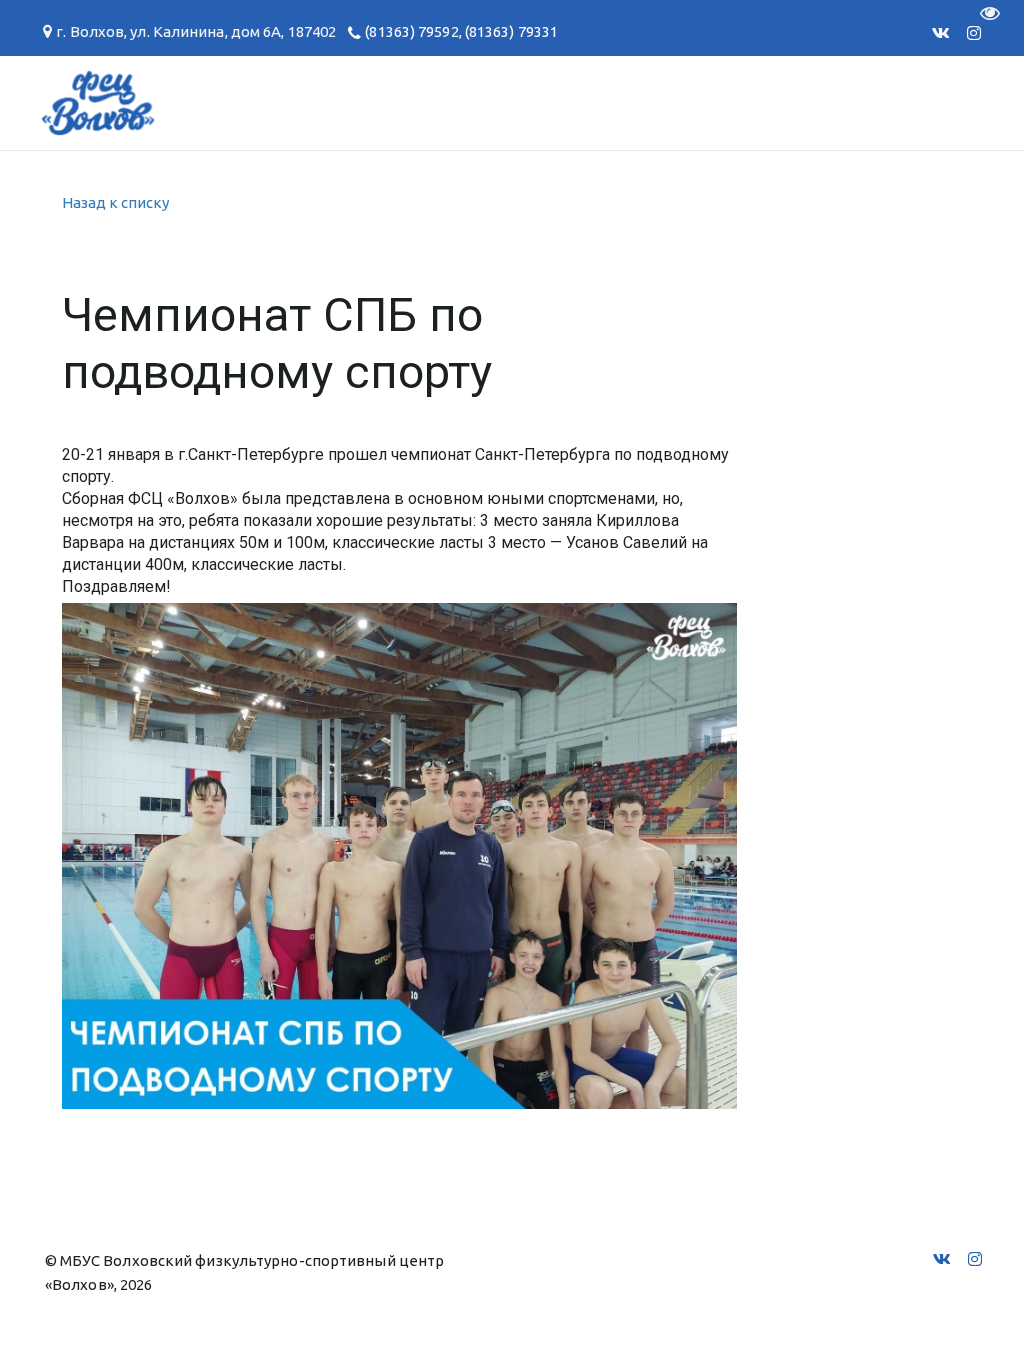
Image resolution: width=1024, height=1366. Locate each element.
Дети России (800, 102)
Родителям (263, 102)
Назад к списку (115, 202)
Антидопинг (421, 102)
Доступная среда (609, 102)
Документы (110, 102)
